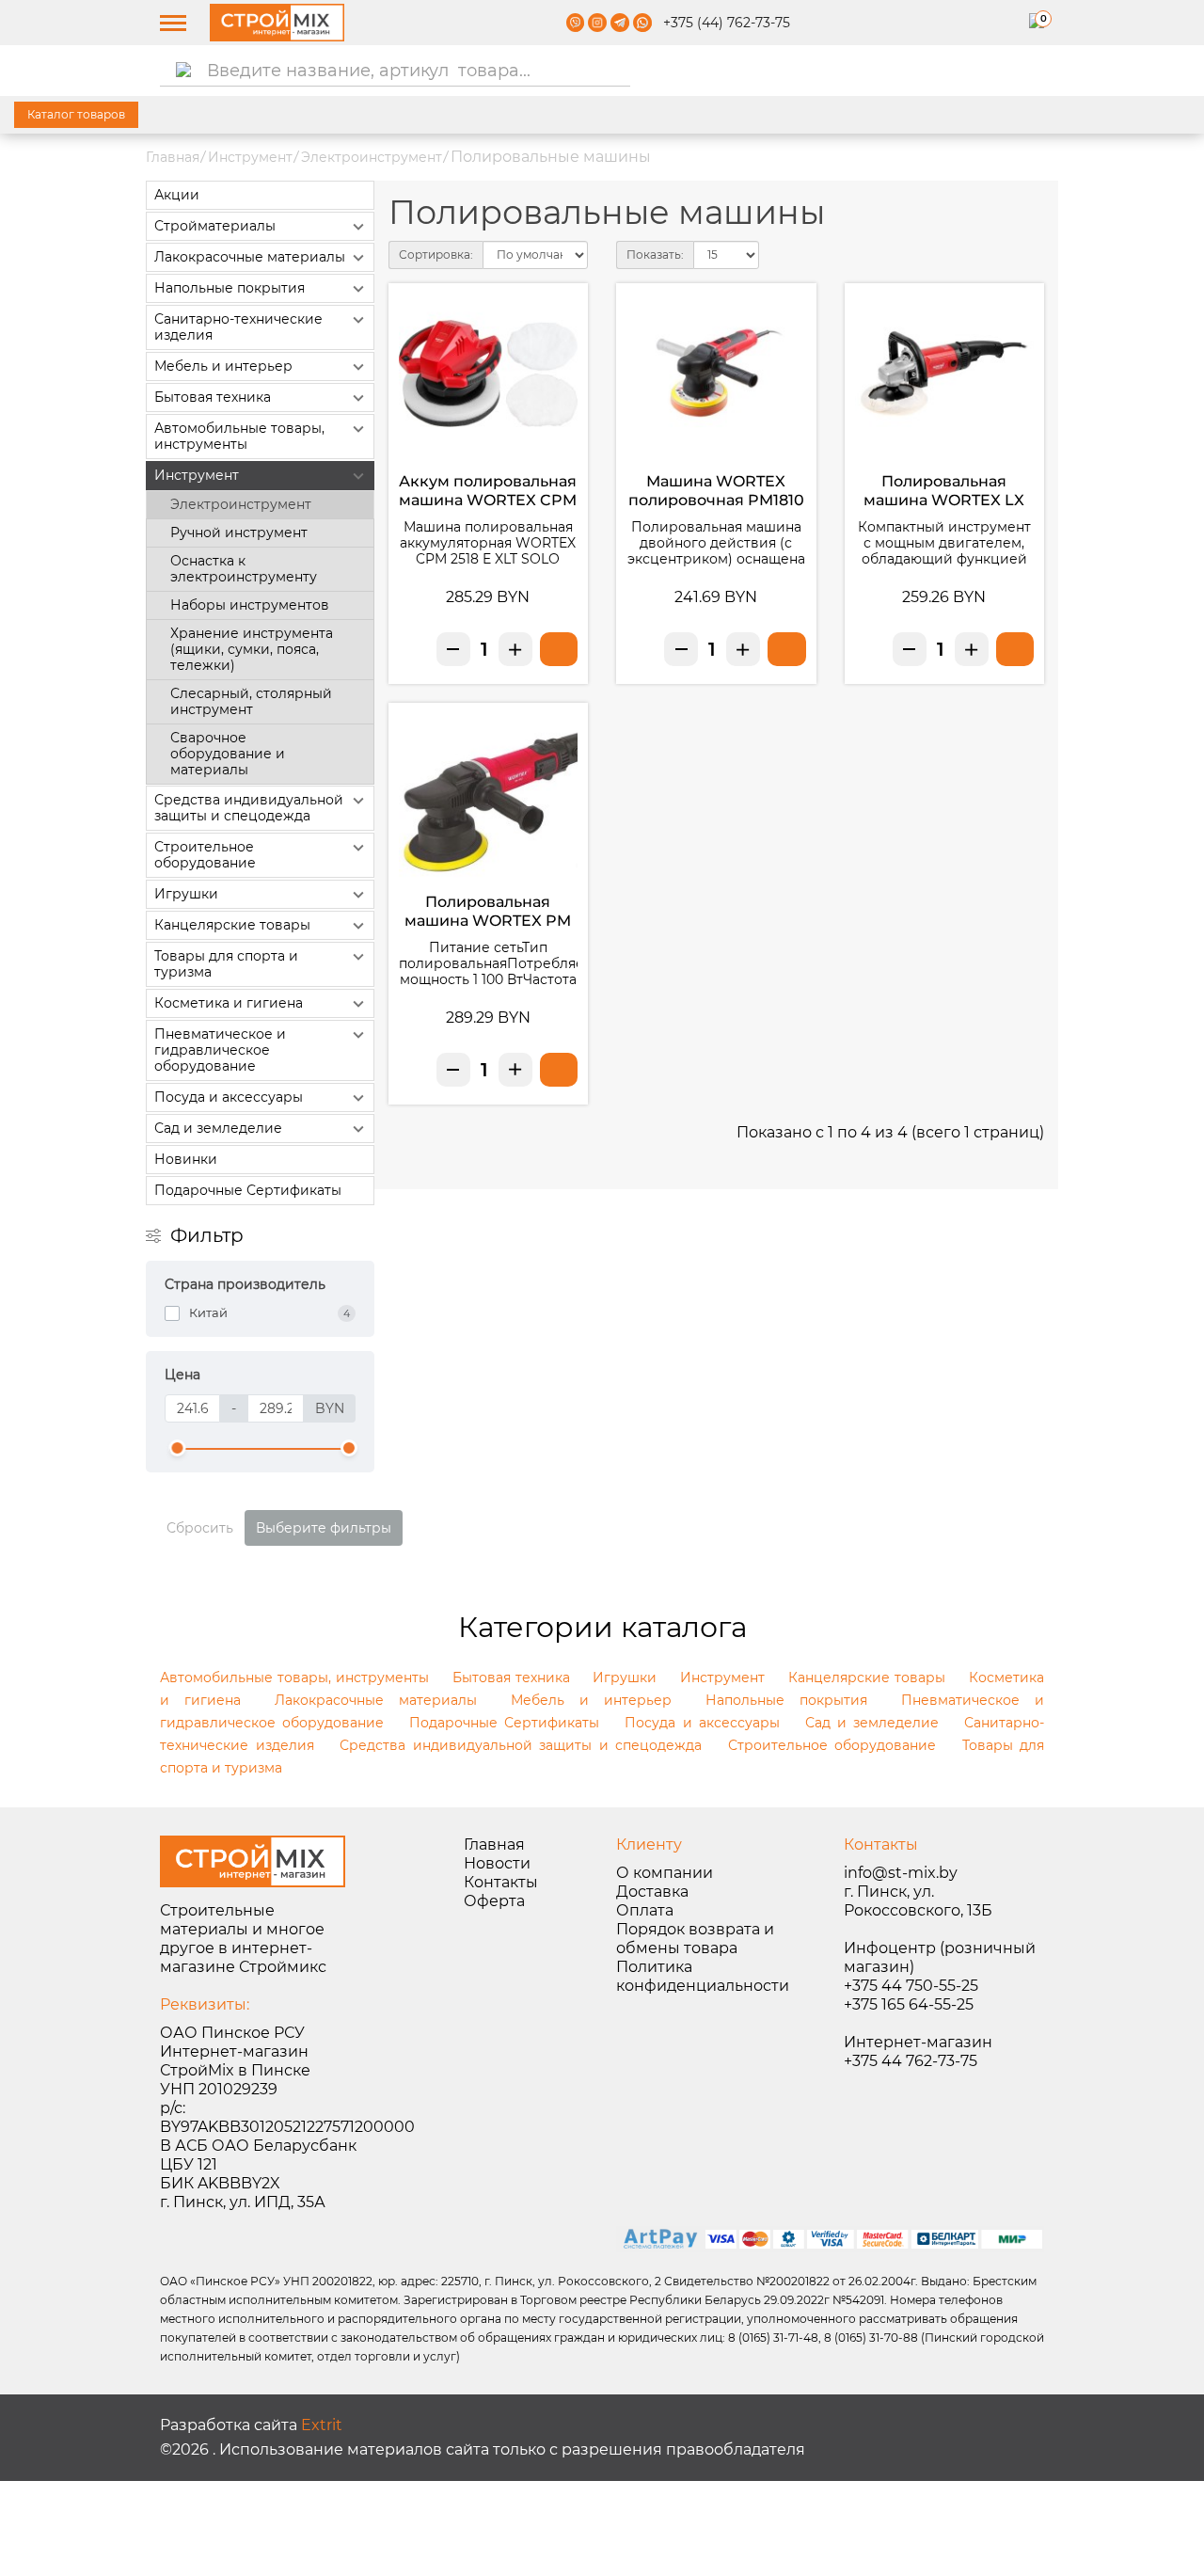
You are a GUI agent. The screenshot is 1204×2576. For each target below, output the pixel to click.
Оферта (494, 1901)
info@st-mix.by (901, 1873)
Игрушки (186, 894)
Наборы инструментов (250, 605)
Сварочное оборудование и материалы (228, 754)
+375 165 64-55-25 (909, 2004)
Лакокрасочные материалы (250, 257)
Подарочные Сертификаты (248, 1190)
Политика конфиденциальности (703, 1976)
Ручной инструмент (239, 533)
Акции (177, 195)
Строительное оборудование (205, 855)
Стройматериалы (215, 226)
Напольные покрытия (230, 288)
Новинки (186, 1159)
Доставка (652, 1892)
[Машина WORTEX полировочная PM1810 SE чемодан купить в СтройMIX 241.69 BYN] (786, 649)
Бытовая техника (213, 397)
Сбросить (200, 1528)
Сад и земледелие (218, 1128)
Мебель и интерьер (223, 366)
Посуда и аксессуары (229, 1097)
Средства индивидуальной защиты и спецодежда (249, 808)
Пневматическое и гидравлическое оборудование (220, 1050)
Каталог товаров (76, 114)
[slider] (178, 1448)
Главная (173, 157)
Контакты (501, 1882)
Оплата (645, 1910)
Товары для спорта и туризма (226, 964)
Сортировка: (436, 254)
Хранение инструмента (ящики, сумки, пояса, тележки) (252, 649)
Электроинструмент (372, 157)
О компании (665, 1873)
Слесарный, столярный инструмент (251, 701)
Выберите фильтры (324, 1528)
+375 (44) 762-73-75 (727, 23)
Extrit (322, 2425)
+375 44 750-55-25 (911, 1986)
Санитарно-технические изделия (238, 327)
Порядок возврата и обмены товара (695, 1939)
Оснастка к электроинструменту (244, 569)
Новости (497, 1863)
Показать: (655, 254)
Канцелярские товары (232, 925)
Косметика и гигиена (229, 1003)
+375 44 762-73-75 (911, 2061)
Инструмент (250, 157)
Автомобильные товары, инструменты (239, 436)
